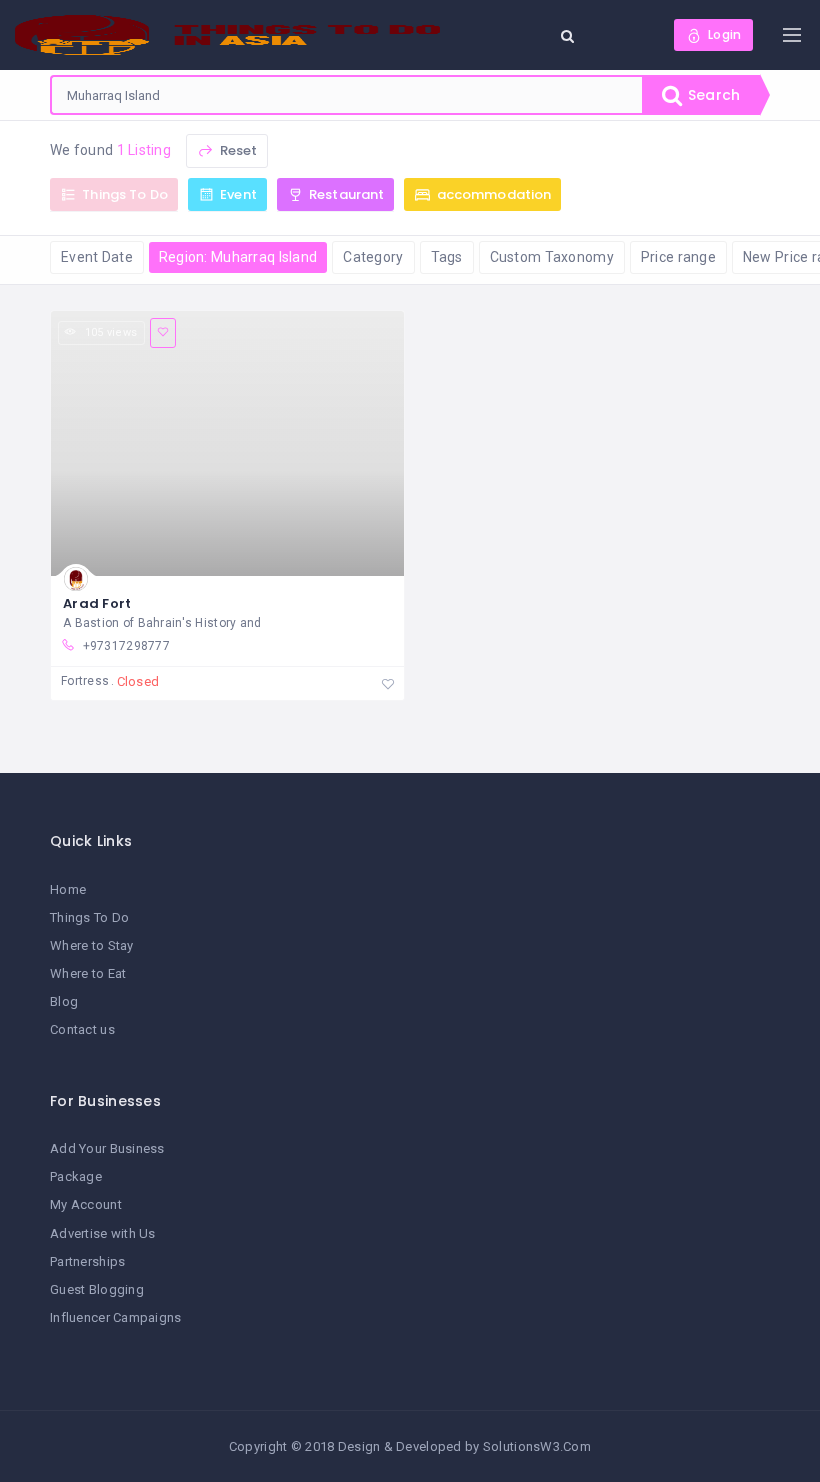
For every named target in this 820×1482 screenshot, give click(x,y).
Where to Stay (92, 945)
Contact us (82, 1029)
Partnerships (87, 1261)
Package (76, 1176)
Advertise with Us (103, 1233)
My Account (86, 1204)
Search (712, 95)
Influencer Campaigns (116, 1317)
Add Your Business (107, 1148)
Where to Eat (88, 973)
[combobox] (347, 95)
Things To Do (89, 917)
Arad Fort (97, 603)
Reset (236, 150)
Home (68, 889)
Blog (64, 1001)
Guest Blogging (97, 1289)
